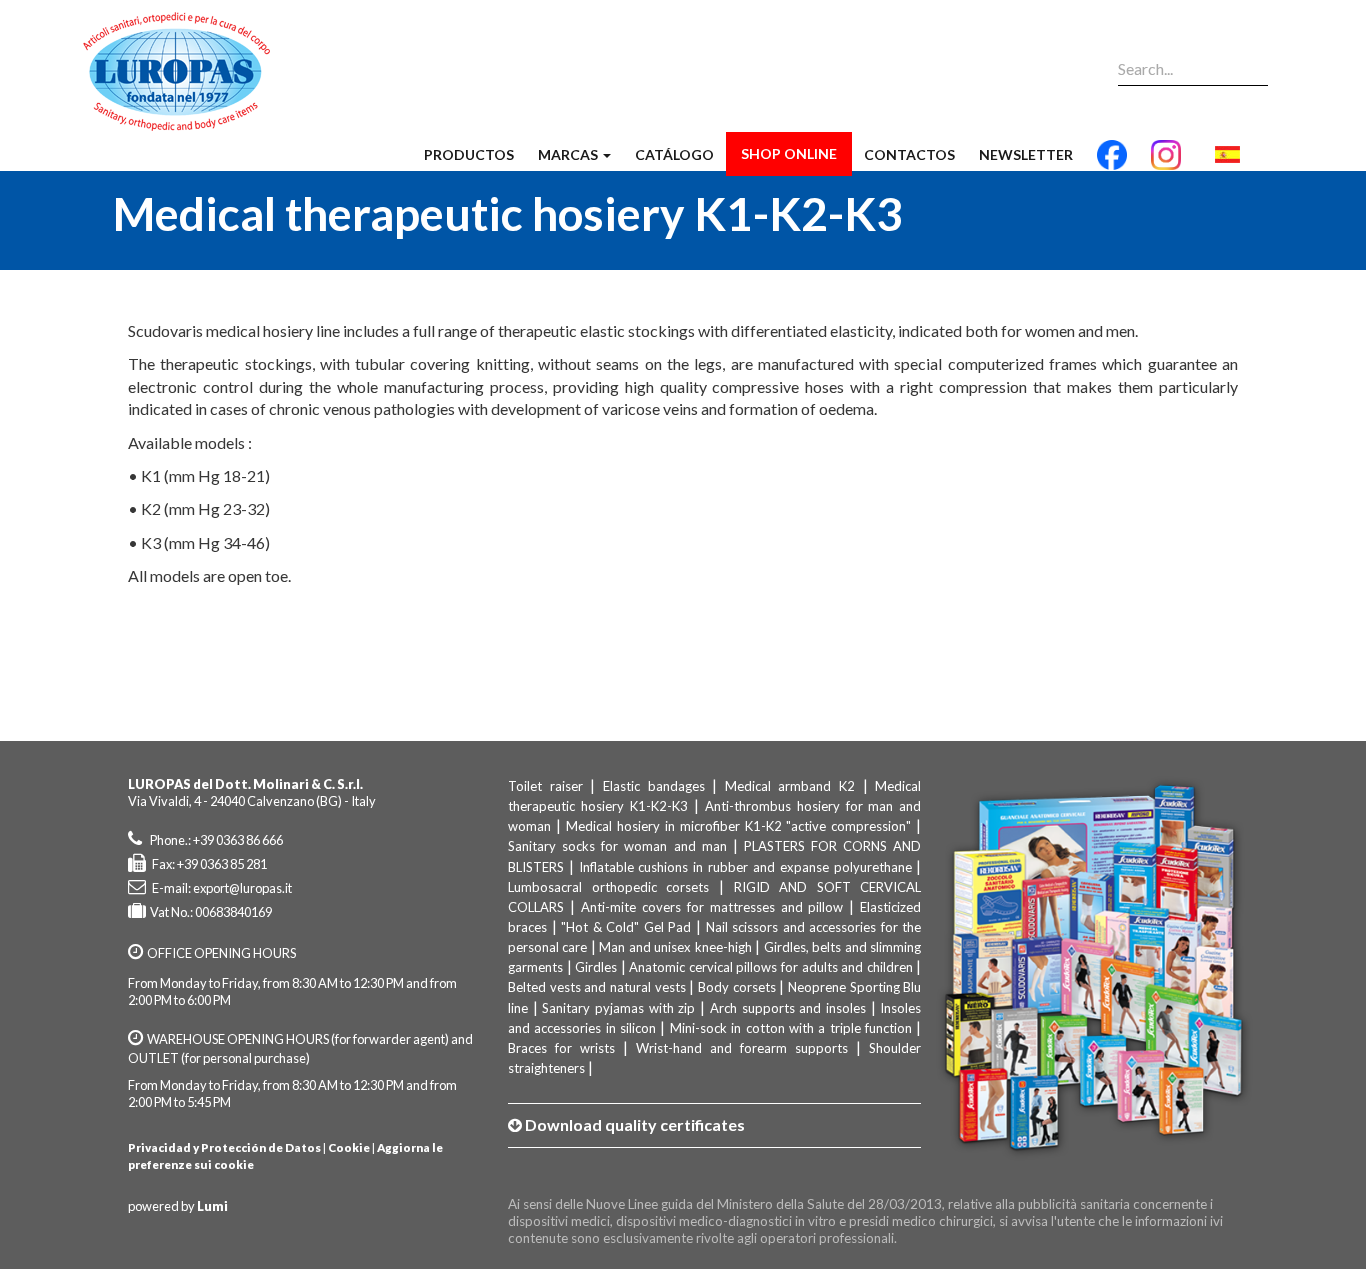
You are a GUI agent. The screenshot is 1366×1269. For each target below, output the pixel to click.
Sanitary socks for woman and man (617, 846)
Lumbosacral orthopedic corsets (608, 887)
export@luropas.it (242, 888)
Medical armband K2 (790, 786)
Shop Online (789, 153)
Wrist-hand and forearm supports (742, 1048)
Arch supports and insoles (788, 1008)
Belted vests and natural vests (597, 987)
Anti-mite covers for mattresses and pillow (712, 907)
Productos (469, 154)
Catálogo (674, 154)
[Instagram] (1166, 163)
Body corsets (737, 987)
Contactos (909, 154)
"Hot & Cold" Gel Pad (626, 927)
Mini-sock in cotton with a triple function (791, 1028)
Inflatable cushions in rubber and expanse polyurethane (745, 867)
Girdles (596, 967)
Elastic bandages (654, 786)
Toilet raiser (545, 786)
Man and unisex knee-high (675, 947)
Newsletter (1026, 154)
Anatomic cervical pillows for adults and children (770, 967)
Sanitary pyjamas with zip (618, 1008)
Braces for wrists (561, 1048)
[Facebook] (1112, 163)
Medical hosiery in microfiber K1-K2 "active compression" (739, 826)
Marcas (569, 154)
